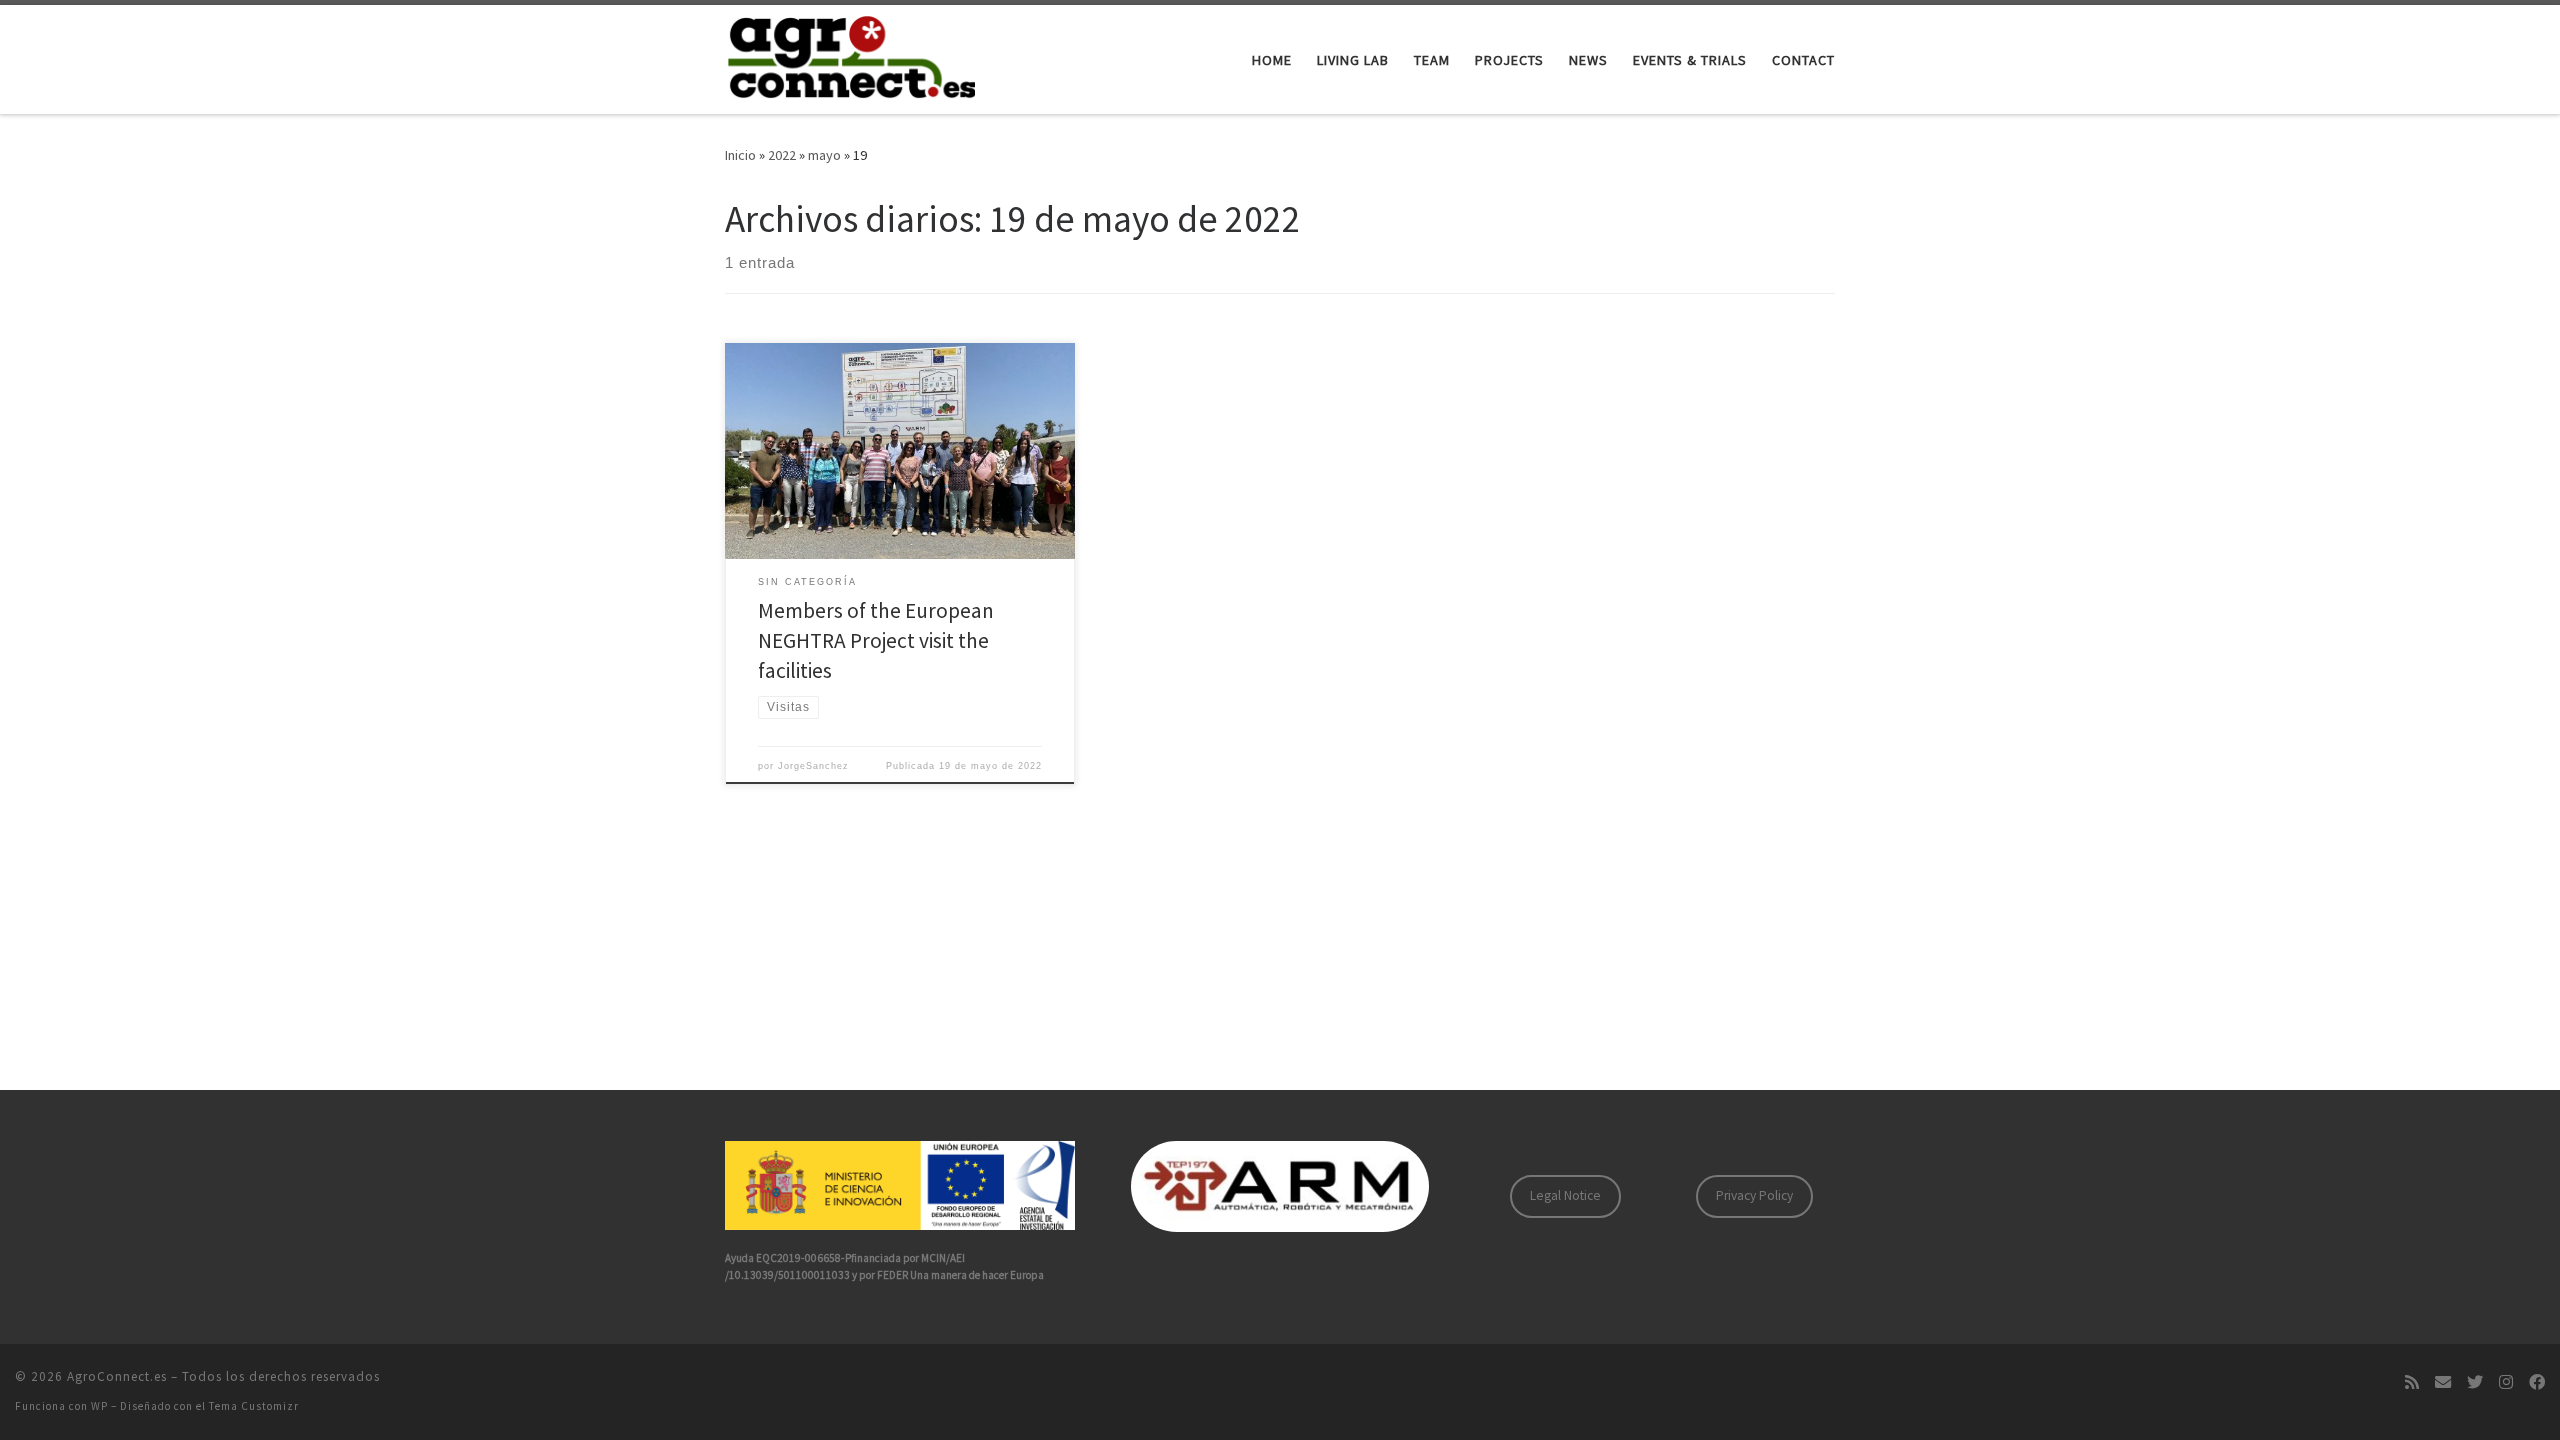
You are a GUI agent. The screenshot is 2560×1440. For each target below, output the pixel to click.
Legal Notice (1565, 1195)
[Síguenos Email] (2443, 1382)
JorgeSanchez (813, 766)
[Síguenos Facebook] (2537, 1382)
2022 (782, 155)
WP (99, 1406)
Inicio (740, 155)
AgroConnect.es (117, 1376)
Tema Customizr (254, 1406)
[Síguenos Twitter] (2475, 1382)
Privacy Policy (1754, 1195)
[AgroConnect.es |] (850, 55)
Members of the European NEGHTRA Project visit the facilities (876, 640)
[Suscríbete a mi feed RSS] (2412, 1382)
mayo (824, 155)
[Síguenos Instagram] (2506, 1382)
